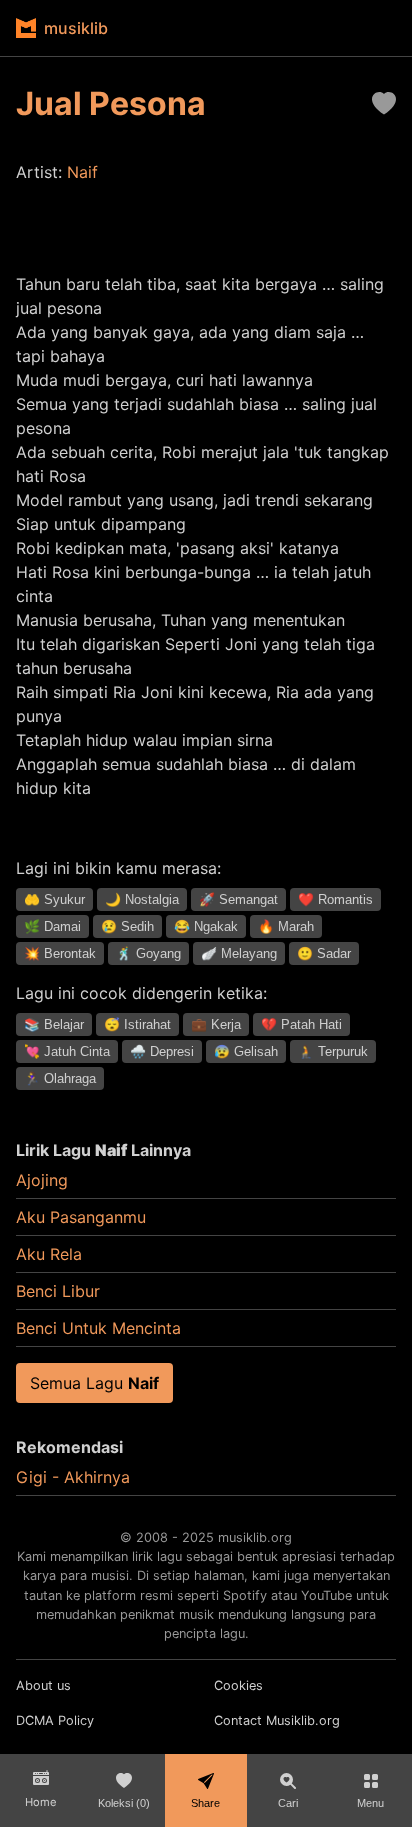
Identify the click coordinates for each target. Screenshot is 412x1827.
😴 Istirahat (137, 1024)
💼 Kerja (216, 1024)
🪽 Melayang (239, 953)
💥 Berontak (60, 953)
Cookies (238, 1685)
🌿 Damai (52, 926)
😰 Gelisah (246, 1051)
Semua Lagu (94, 1383)
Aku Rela (49, 1254)
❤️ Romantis (335, 899)
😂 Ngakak (206, 926)
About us (43, 1685)
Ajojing (42, 1180)
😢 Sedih (127, 926)
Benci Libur (58, 1291)
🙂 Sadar (324, 953)
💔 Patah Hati (301, 1024)
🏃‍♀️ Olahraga (60, 1078)
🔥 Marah (286, 926)
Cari (288, 1803)
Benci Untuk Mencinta (98, 1328)
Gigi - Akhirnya (73, 1477)
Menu (370, 1803)
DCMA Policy (55, 1720)
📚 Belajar (54, 1024)
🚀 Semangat (238, 899)
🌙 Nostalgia (142, 899)
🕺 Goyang (148, 953)
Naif (82, 172)
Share (205, 1803)
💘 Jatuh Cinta (67, 1051)
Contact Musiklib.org (277, 1720)
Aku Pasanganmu (81, 1217)
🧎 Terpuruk (333, 1051)
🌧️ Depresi (162, 1051)
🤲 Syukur (54, 899)
